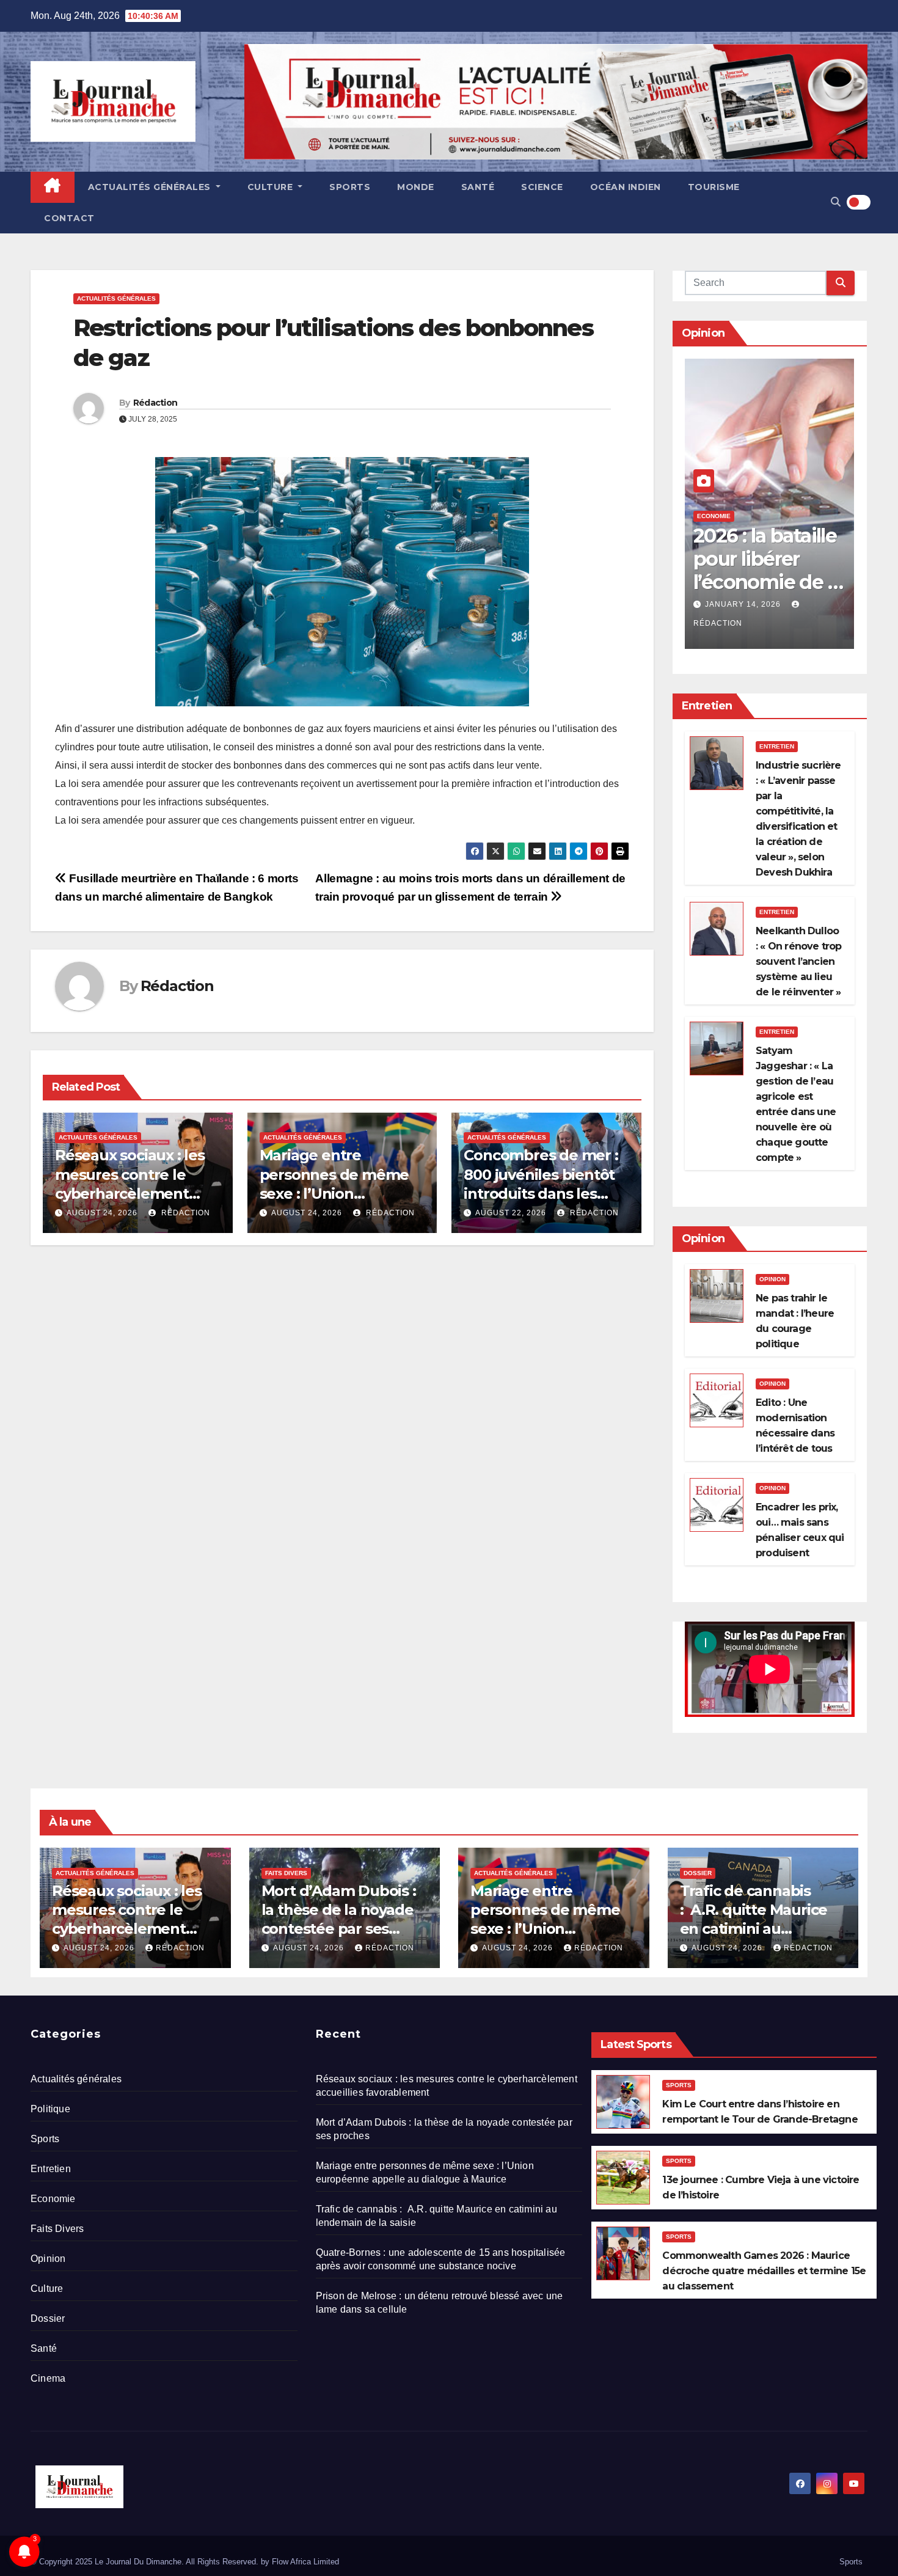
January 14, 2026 (744, 604)
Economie (714, 516)
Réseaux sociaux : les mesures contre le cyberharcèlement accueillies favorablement (130, 1193)
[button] (836, 202)
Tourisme (714, 187)
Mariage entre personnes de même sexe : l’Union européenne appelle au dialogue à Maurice (339, 1193)
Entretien (777, 746)
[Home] (53, 187)
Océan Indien (626, 187)
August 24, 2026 (102, 1213)
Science (542, 187)
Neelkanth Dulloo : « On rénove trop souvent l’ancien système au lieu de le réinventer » (799, 961)
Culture (272, 187)
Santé (478, 187)
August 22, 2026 (511, 1213)
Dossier (698, 1873)
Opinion (772, 1279)
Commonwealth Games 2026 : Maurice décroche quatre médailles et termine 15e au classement (764, 2271)
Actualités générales (151, 187)
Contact (69, 218)
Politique (50, 2109)
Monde (416, 187)
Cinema (48, 2378)
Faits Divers (286, 1873)
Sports (350, 187)
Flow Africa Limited (305, 2562)
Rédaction (155, 403)
